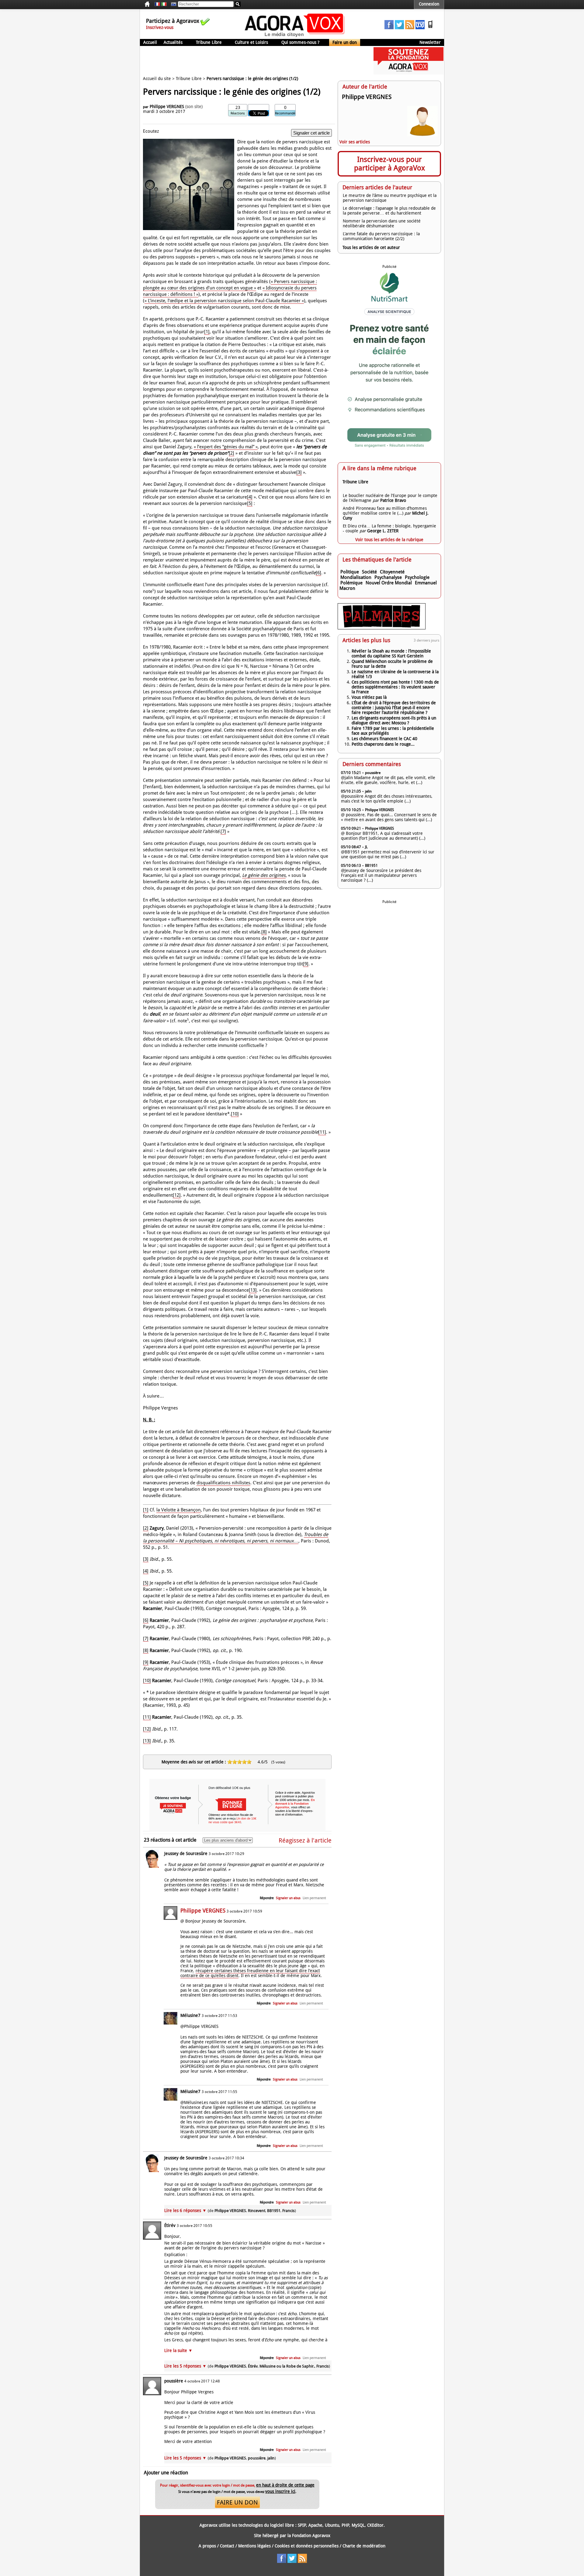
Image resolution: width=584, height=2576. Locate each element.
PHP (345, 2525)
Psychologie (417, 577)
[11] (322, 1132)
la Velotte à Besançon (179, 1510)
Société (369, 572)
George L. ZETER (383, 531)
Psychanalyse (388, 577)
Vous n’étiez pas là (369, 697)
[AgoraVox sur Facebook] (389, 28)
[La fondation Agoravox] (408, 73)
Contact (227, 2546)
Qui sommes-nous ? (300, 42)
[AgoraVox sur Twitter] (399, 28)
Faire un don (345, 42)
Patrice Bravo (393, 500)
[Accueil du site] (295, 37)
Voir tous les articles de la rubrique (389, 540)
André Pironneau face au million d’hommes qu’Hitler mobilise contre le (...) (385, 511)
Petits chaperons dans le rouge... (383, 744)
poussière (174, 2381)
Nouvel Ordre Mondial (389, 583)
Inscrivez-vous (160, 27)
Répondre (267, 1898)
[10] (235, 1114)
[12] (177, 1195)
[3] (299, 472)
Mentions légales (254, 2546)
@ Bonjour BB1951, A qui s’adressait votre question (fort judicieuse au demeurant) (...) (383, 836)
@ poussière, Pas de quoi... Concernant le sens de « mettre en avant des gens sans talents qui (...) (389, 817)
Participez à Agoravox (173, 21)
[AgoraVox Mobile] (430, 28)
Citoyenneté (392, 572)
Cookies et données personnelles (307, 2546)
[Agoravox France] (157, 4)
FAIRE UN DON (237, 2502)
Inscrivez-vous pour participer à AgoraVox (389, 164)
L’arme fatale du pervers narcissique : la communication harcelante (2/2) (381, 236)
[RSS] (410, 28)
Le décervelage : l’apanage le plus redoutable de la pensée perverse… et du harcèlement (389, 211)
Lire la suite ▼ (178, 2350)
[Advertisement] (251, 61)
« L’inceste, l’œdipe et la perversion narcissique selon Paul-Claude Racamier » (224, 301)
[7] (223, 831)
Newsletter (430, 42)
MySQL (358, 2525)
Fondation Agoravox (311, 2536)
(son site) (194, 107)
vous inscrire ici (280, 2491)
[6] (318, 573)
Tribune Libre (209, 42)
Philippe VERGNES (167, 107)
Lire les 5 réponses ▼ (247, 2366)
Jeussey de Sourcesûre (186, 1853)
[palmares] (382, 628)
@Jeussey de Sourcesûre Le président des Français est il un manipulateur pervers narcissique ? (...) (381, 875)
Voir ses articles (355, 142)
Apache (315, 2525)
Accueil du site (157, 79)
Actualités (173, 42)
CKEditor (375, 2525)
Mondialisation (356, 577)
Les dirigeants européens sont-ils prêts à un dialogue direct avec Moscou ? (394, 720)
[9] (306, 964)
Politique (350, 572)
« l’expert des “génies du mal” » (226, 447)
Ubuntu (332, 2525)
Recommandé (285, 113)
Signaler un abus (288, 1898)
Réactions (238, 113)
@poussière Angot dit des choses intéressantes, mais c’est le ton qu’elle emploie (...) (387, 799)
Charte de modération (364, 2546)
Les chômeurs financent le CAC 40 (384, 739)
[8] (264, 932)
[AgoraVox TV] (420, 28)
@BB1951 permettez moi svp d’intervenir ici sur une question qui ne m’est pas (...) (388, 854)
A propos (207, 2546)
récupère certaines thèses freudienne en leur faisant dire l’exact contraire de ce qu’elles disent (250, 1973)
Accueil (150, 42)
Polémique (351, 583)
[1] (207, 332)
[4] (250, 497)
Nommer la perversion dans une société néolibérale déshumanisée (382, 223)
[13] (253, 1290)
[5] (250, 503)
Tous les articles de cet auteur (371, 247)
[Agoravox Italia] (164, 4)
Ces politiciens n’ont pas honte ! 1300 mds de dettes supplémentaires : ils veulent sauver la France (395, 687)
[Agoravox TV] (172, 4)
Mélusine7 (190, 2015)
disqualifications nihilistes (223, 1483)
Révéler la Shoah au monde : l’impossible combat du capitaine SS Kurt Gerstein (391, 653)
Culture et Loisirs (251, 42)
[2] (231, 453)
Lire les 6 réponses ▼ (230, 2210)
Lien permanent (314, 1898)
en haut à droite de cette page (285, 2485)
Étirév (170, 2225)
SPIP (302, 2525)
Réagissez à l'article (305, 1840)
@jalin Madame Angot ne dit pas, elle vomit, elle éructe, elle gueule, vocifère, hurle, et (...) (388, 780)
